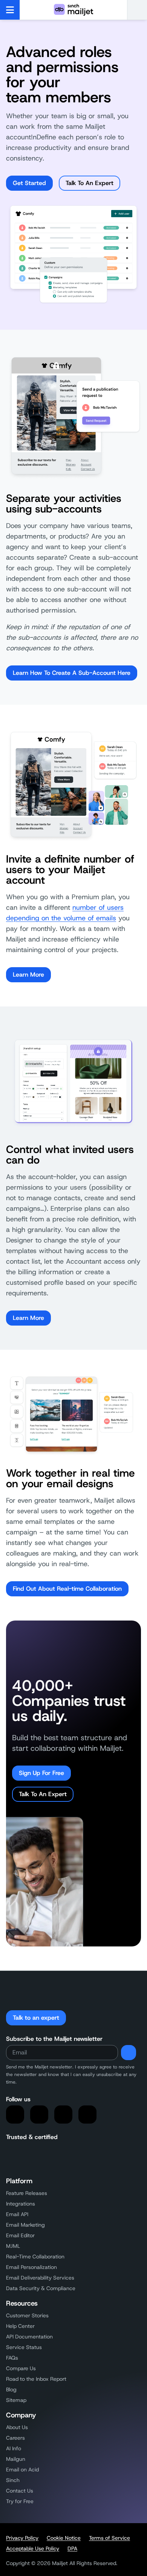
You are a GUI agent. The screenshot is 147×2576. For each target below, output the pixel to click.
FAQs (12, 2358)
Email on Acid (22, 2470)
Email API (17, 2214)
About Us (17, 2427)
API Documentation (29, 2337)
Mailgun (16, 2459)
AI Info (14, 2448)
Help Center (20, 2326)
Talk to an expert (36, 2018)
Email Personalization (31, 2267)
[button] (137, 10)
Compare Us (21, 2368)
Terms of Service (109, 2538)
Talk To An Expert (90, 183)
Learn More (28, 975)
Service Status (24, 2347)
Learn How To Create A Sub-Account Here (72, 673)
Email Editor (20, 2235)
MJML (13, 2246)
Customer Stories (27, 2315)
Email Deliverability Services (40, 2278)
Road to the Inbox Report (36, 2379)
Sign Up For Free (41, 1773)
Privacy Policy (22, 2538)
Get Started (29, 183)
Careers (15, 2438)
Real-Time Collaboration (35, 2257)
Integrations (21, 2204)
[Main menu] (10, 10)
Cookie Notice (64, 2538)
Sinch (13, 2480)
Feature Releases (27, 2193)
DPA (72, 2548)
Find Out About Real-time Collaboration (67, 1589)
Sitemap (16, 2400)
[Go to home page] (73, 10)
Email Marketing (25, 2225)
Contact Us (20, 2491)
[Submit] (129, 2053)
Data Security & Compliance (41, 2288)
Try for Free (20, 2501)
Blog (11, 2389)
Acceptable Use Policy (33, 2548)
